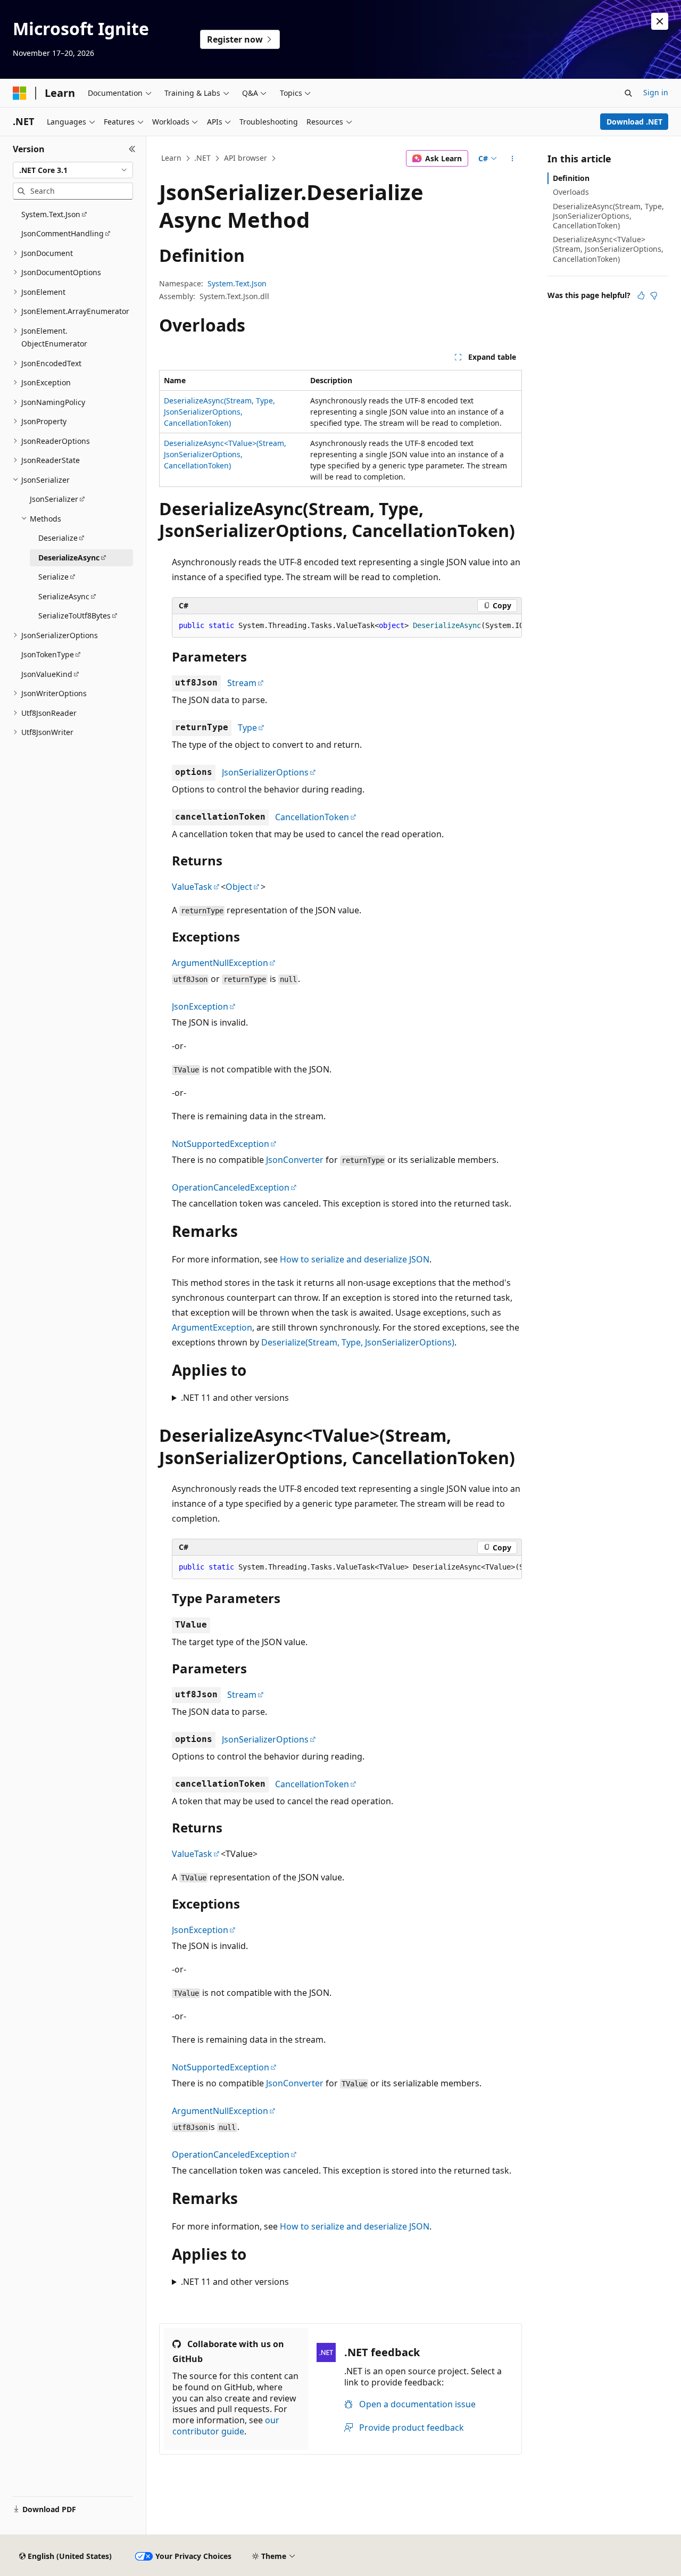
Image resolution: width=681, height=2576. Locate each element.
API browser (246, 158)
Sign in (656, 92)
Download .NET (634, 122)
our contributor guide (226, 2426)
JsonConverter (295, 1160)
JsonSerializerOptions (265, 772)
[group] (347, 626)
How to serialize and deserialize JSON (355, 1259)
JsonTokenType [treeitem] (48, 654)
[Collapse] (132, 149)
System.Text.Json (237, 283)
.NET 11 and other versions (235, 1398)
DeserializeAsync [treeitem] (69, 558)
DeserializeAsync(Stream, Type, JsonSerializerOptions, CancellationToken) (219, 412)
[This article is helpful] (641, 295)
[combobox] (73, 170)
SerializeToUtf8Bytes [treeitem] (74, 616)
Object (239, 887)
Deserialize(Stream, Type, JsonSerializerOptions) (358, 1342)
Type (247, 728)
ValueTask (192, 887)
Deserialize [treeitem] (58, 538)
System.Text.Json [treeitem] (51, 214)
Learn (171, 158)
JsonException (200, 1006)
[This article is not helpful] (654, 295)
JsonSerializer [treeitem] (54, 499)
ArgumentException (212, 1327)
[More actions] (513, 159)
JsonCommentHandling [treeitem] (63, 233)
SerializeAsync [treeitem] (64, 596)
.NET (202, 158)
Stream (242, 683)
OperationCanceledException (231, 1187)
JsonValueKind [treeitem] (47, 674)
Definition (571, 178)
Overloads (571, 192)
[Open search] (628, 93)
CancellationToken (312, 817)
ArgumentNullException (220, 963)
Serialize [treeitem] (53, 577)
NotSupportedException (221, 1144)
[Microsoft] (20, 93)
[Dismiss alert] (660, 21)
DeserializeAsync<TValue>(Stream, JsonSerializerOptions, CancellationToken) (225, 454)
